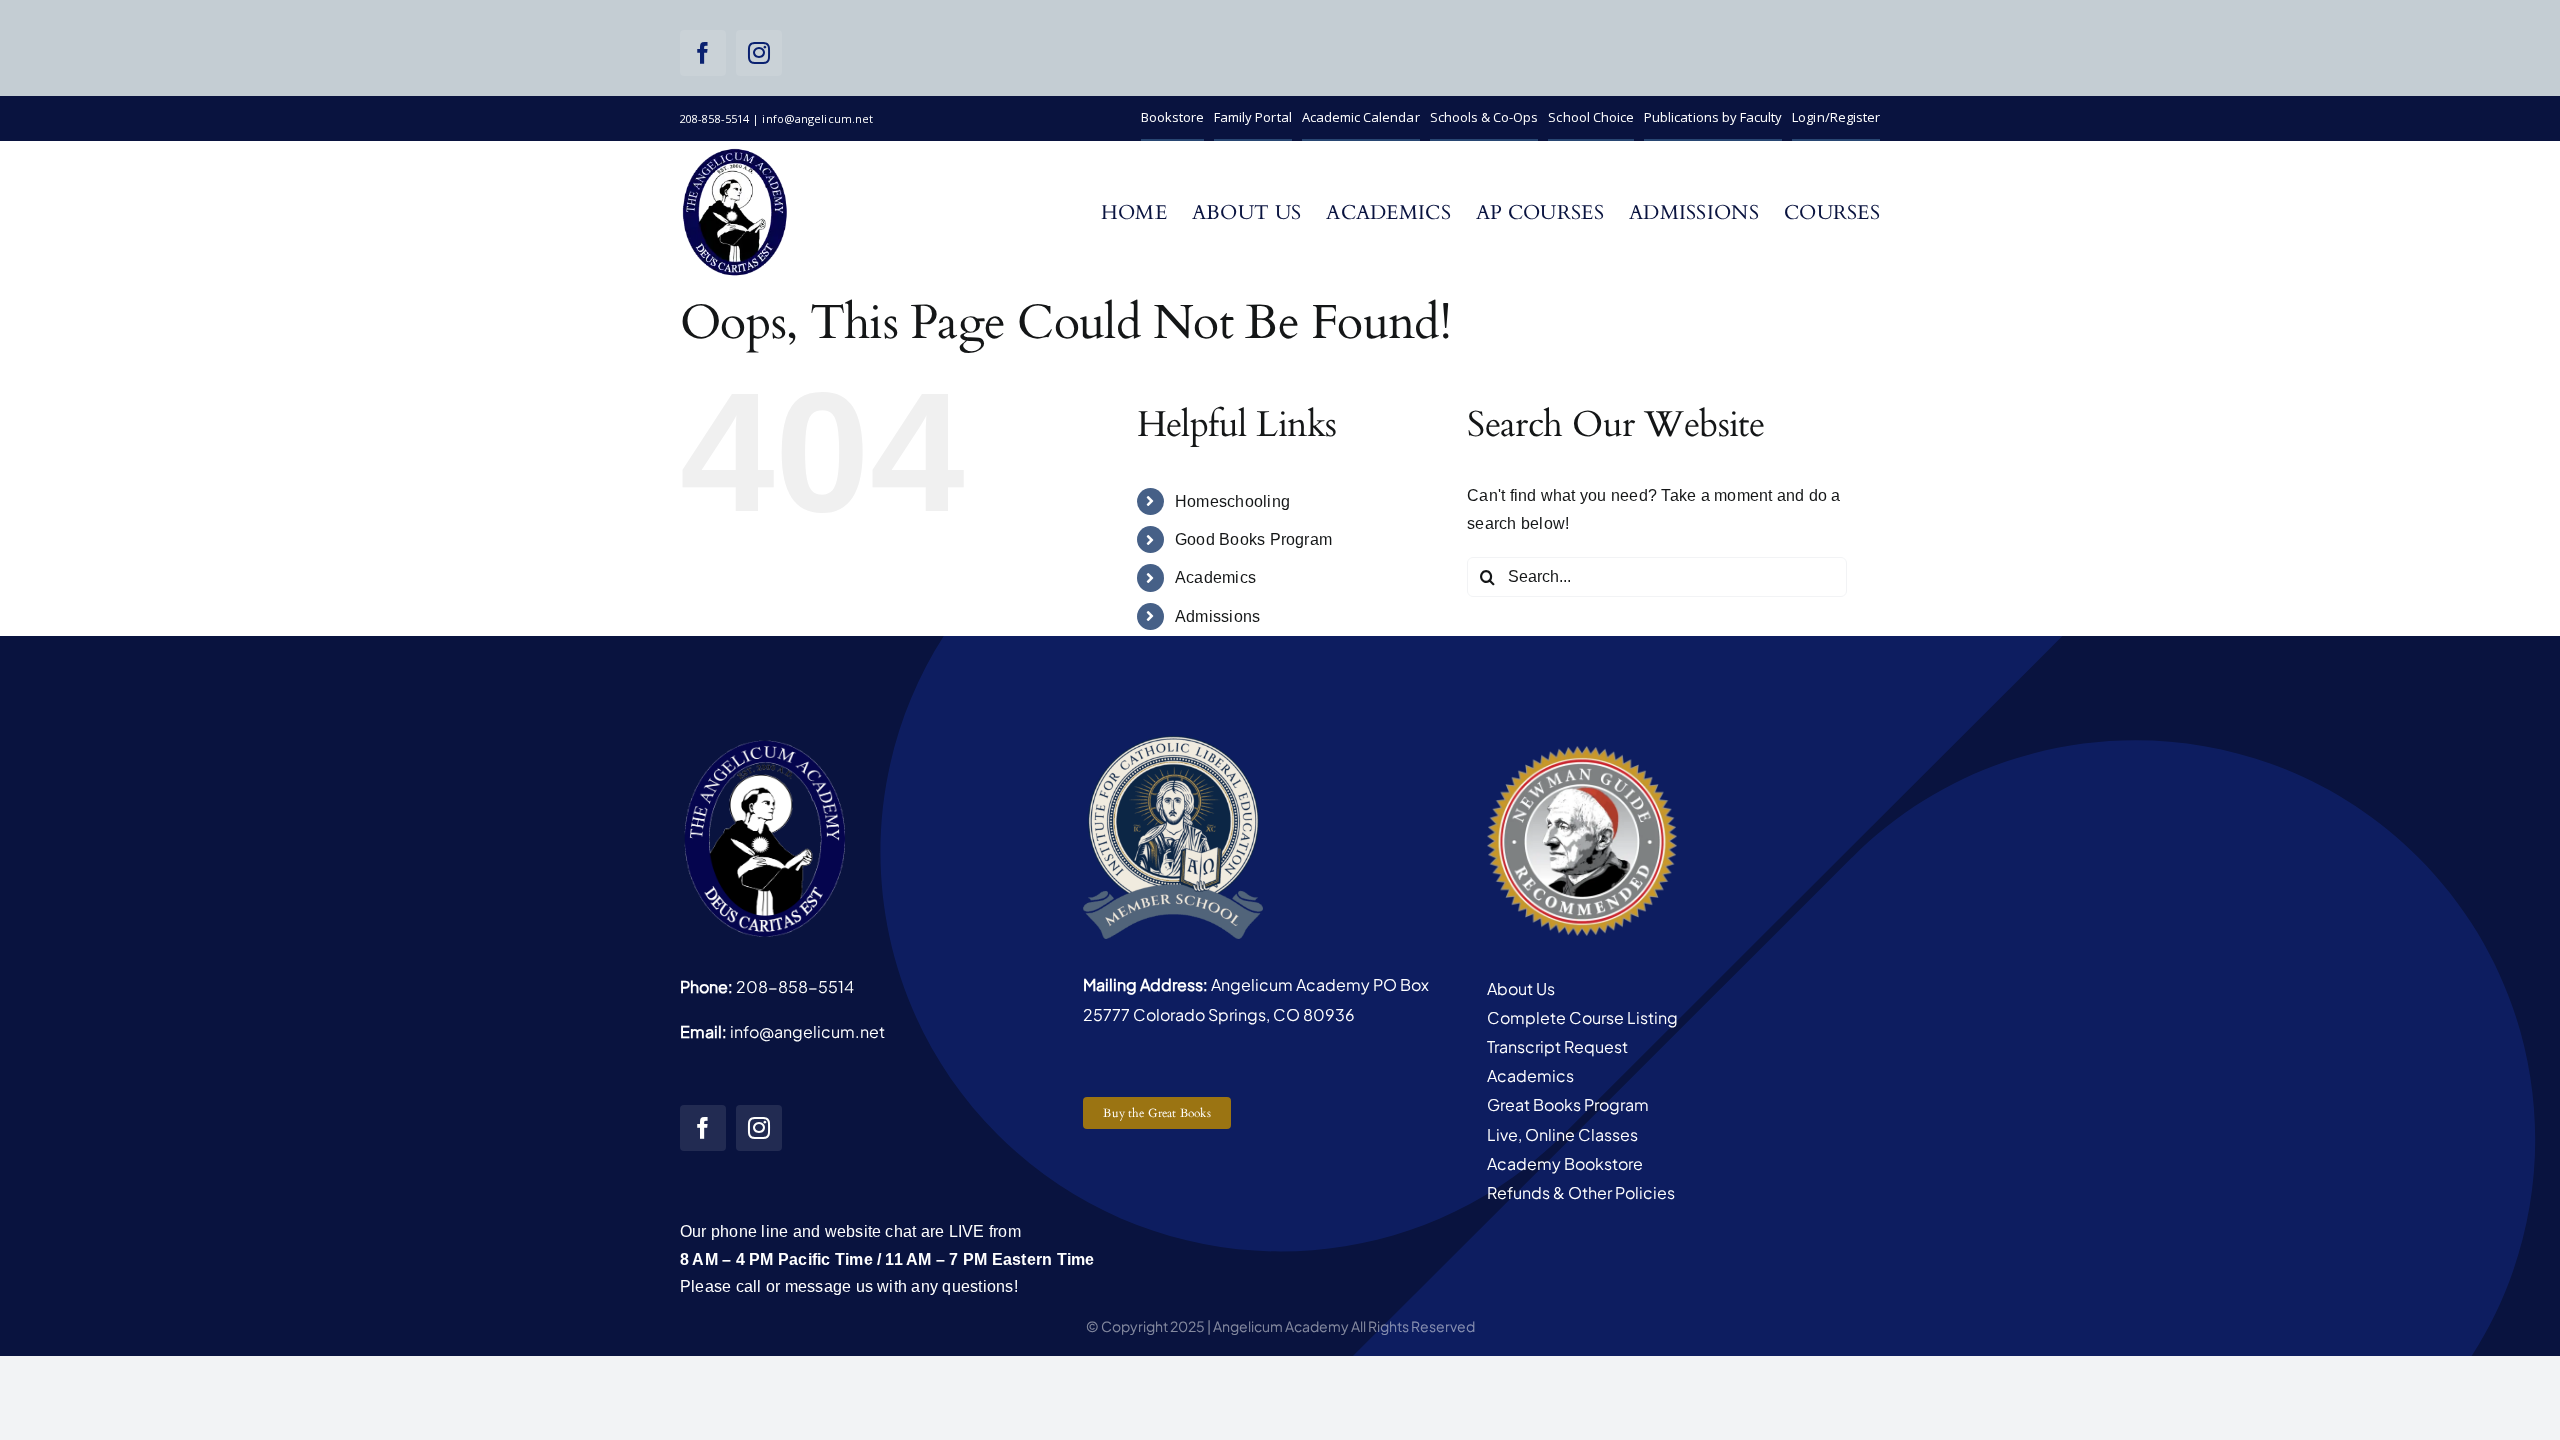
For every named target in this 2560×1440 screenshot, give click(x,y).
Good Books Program (1253, 539)
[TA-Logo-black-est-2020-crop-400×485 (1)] (735, 153)
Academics (1215, 577)
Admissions (1217, 616)
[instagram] (759, 53)
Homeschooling (1232, 501)
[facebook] (703, 53)
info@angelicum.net (807, 1031)
